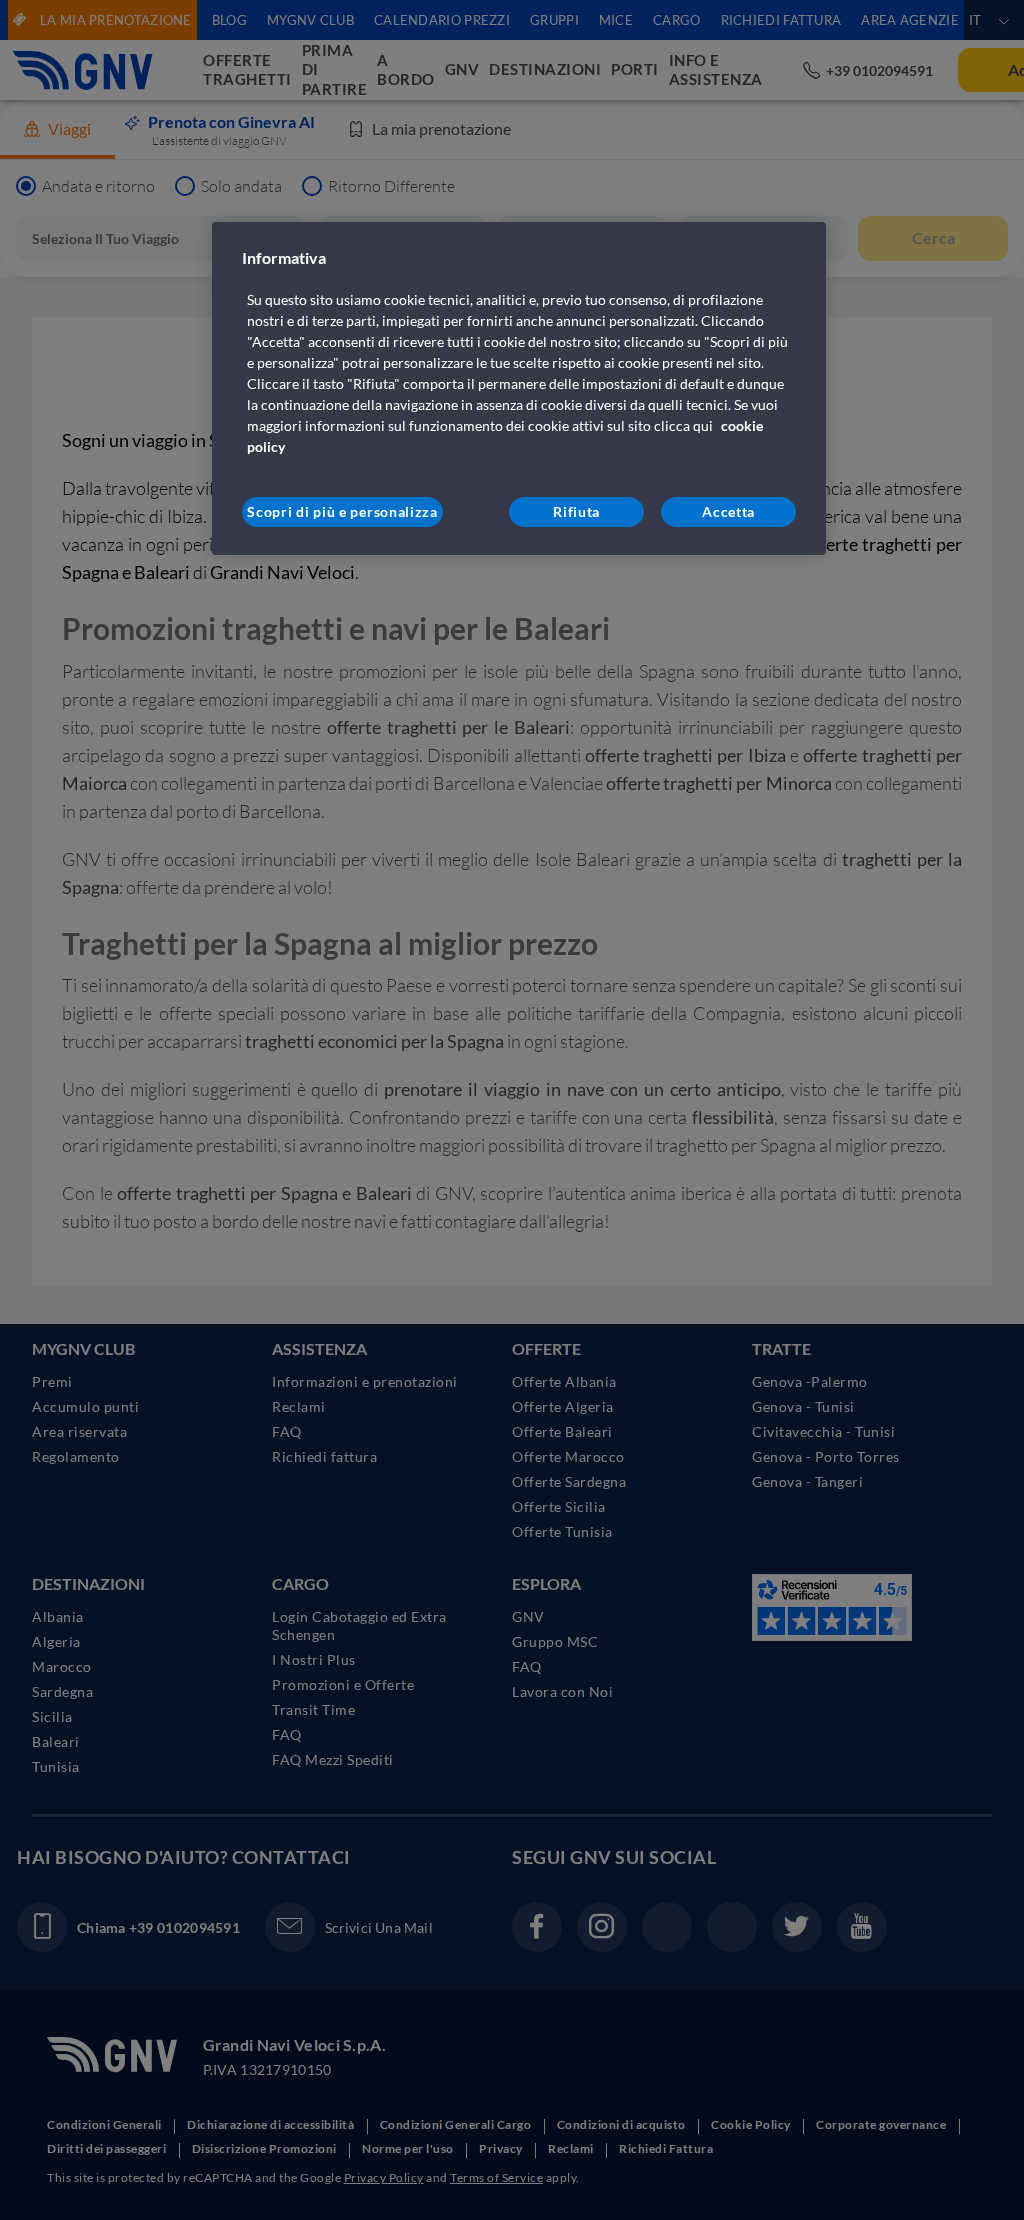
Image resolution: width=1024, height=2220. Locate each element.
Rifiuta (576, 511)
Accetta (728, 511)
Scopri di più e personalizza (342, 511)
